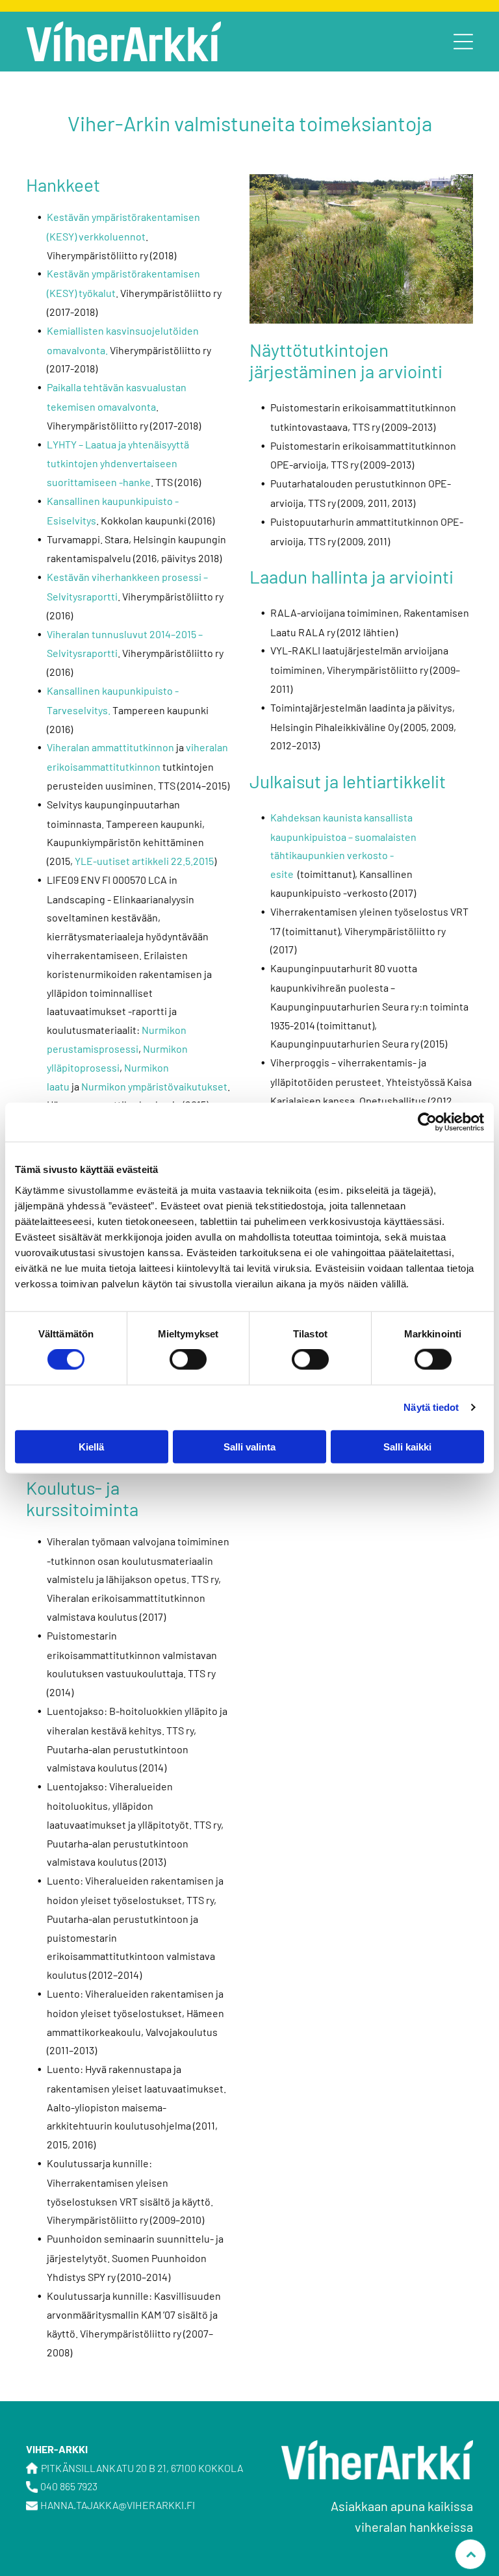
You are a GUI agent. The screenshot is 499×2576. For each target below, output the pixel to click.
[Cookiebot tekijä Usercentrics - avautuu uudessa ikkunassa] (427, 1122)
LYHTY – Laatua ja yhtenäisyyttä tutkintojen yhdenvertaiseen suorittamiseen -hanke (118, 463)
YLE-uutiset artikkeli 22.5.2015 (144, 861)
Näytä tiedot (431, 1407)
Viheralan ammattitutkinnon (110, 747)
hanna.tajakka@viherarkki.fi (118, 2505)
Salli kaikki (407, 1446)
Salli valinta (249, 1446)
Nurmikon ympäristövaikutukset (154, 1086)
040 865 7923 (69, 2486)
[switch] (188, 1359)
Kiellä (91, 1446)
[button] (463, 42)
